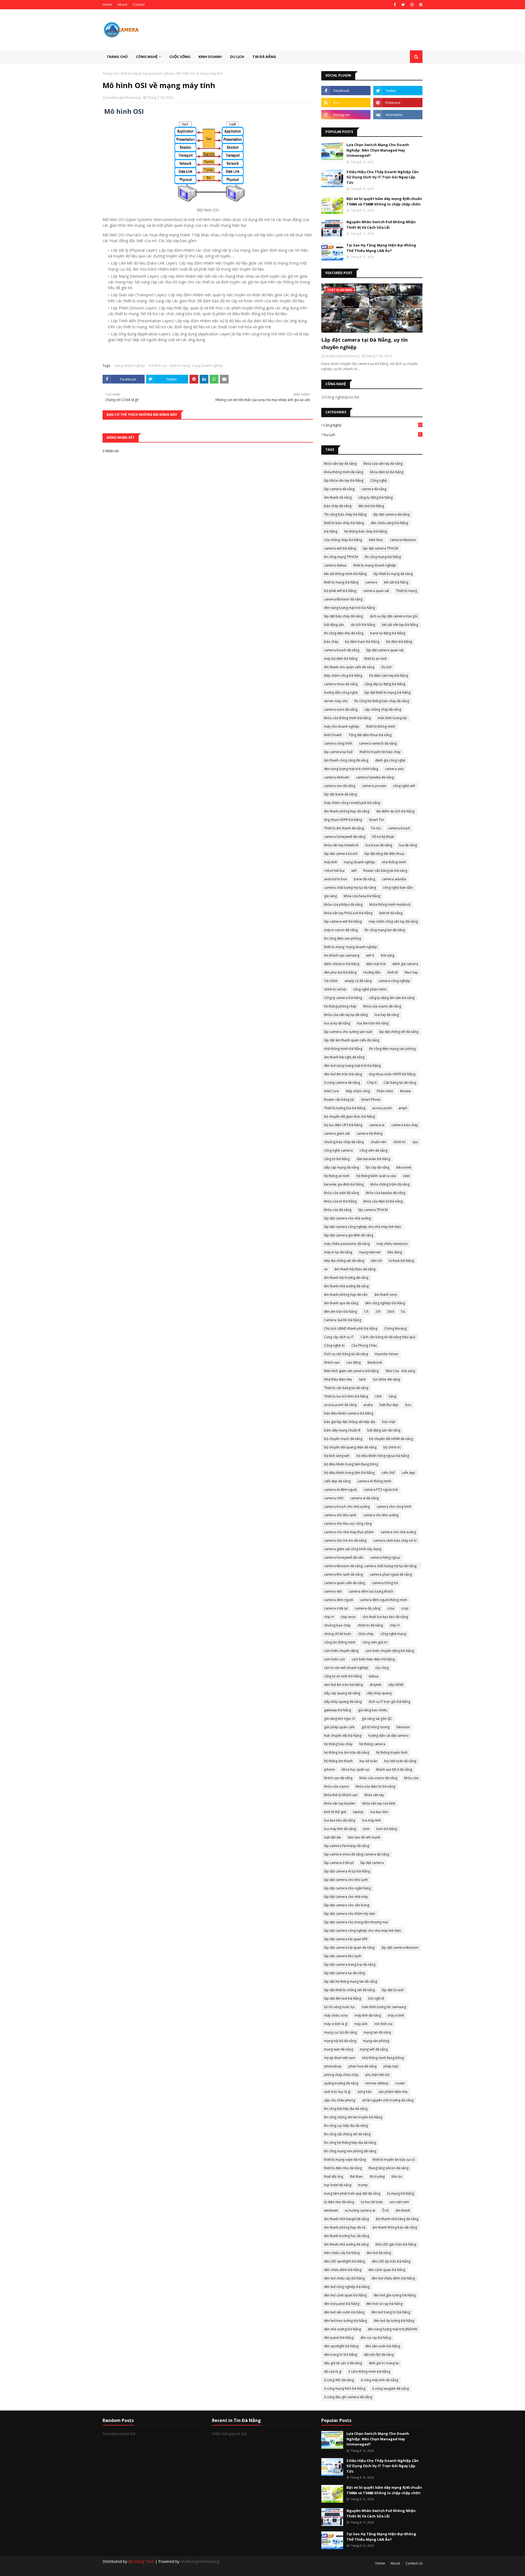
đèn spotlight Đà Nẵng (341, 2346)
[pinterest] (420, 5)
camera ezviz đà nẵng (341, 709)
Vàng (392, 1396)
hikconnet (404, 1167)
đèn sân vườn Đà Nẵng (383, 2346)
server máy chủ (336, 701)
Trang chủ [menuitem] (117, 57)
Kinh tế (393, 972)
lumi (366, 1829)
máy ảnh (361, 2024)
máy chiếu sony (336, 2015)
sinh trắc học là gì (337, 2092)
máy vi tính (396, 2015)
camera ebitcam (337, 777)
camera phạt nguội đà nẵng (391, 1574)
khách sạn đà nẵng (338, 1778)
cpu (415, 1142)
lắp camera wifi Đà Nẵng (343, 921)
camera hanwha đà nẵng (375, 777)
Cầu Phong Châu (364, 1345)
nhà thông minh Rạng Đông (383, 2058)
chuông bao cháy (337, 1625)
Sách (362, 1379)
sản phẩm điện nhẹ (393, 2092)
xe (326, 1269)
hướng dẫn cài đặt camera (388, 1736)
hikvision (403, 1727)
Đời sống (388, 955)
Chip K (372, 1083)
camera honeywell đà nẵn (344, 1557)
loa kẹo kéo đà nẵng (340, 1820)
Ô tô (385, 2210)
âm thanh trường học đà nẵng (347, 2236)
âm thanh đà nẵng (338, 497)
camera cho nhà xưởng (398, 1532)
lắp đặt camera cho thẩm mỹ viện (350, 1914)
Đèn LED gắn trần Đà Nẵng (396, 2244)
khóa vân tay (374, 1795)
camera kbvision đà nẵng (343, 599)
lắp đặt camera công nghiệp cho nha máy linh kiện (363, 1931)
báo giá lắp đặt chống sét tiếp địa (350, 1422)
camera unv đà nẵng (340, 786)
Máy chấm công (358, 1091)
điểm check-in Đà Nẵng (342, 964)
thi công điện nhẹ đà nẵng (344, 633)
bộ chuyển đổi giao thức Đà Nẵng (349, 1116)
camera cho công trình (394, 1507)
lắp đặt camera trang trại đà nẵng (350, 1964)
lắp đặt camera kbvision (400, 1948)
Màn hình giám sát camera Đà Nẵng (351, 1371)
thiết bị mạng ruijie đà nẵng (345, 2160)
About (122, 5)
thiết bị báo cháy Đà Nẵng (344, 523)
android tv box (336, 879)
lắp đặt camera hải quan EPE (346, 1939)
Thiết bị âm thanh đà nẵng (344, 828)
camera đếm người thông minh (383, 1600)
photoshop (333, 2066)
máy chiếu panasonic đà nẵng (347, 1244)
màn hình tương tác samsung (384, 2007)
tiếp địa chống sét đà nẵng (344, 1261)
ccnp (405, 1608)
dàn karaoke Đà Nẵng (373, 1159)
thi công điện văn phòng (342, 938)
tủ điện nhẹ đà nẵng (339, 2202)
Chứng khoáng (395, 1328)
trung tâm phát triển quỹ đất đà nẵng (352, 2193)
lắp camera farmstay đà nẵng (347, 1846)
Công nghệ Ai (334, 1345)
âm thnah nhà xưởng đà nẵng (346, 2244)
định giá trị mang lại (384, 2363)
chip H (329, 1617)
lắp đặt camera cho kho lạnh (346, 1880)
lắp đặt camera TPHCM (380, 548)
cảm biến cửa (334, 1659)
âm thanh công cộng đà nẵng (346, 760)
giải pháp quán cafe (339, 1727)
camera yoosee (374, 786)
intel (406, 1176)
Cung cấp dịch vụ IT (339, 1337)
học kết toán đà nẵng (400, 1761)
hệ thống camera (372, 1744)
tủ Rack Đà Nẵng (401, 1261)
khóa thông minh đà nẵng (344, 472)
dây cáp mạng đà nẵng (342, 1167)
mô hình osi (157, 366)
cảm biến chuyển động (341, 1651)
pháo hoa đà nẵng (362, 2066)
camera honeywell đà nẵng (345, 837)
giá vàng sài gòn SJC (377, 1719)
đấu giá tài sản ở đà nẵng (343, 2363)
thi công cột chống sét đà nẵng (347, 2134)
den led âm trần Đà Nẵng (343, 1685)
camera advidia (394, 879)
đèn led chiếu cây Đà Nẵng (344, 2278)
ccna (391, 1608)
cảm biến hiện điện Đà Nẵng (373, 1659)
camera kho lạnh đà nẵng (343, 1574)
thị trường (377, 2176)
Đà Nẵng (331, 531)
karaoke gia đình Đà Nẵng (344, 1184)
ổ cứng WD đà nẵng (339, 2380)
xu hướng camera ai (360, 2210)
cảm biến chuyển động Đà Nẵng (390, 1651)
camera (371, 582)
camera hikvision (403, 540)
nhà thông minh (394, 862)
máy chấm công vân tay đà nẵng (393, 921)
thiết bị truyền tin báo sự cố (394, 2160)
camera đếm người (339, 1600)
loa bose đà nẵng (379, 845)
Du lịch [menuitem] (237, 57)
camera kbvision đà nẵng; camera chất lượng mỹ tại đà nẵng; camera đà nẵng (371, 1567)
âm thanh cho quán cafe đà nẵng (349, 667)
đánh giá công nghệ (390, 760)
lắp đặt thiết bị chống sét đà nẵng (349, 1990)
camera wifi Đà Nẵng (340, 548)
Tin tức (376, 828)
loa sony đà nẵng (337, 1023)
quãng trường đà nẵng (341, 2083)
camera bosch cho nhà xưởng (347, 1507)
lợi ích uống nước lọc (339, 2007)
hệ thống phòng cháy (340, 1006)
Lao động (354, 1362)
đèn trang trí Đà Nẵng (341, 2355)
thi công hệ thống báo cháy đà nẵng (382, 701)
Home (107, 5)
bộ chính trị (392, 1447)
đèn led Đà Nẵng (371, 506)
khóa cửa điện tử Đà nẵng (383, 1201)
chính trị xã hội (335, 989)
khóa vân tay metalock (341, 845)
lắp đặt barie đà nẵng (340, 794)
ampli (403, 1108)
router (400, 2083)
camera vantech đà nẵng (378, 743)
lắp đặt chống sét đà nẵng (399, 1032)
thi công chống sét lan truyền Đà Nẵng (353, 2117)
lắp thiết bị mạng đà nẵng (393, 574)
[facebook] (395, 5)
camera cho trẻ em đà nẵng (345, 1540)
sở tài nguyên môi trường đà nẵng (388, 2100)
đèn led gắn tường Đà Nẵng (395, 2295)
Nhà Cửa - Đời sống (400, 1371)
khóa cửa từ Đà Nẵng (340, 1201)
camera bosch (399, 828)
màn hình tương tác (392, 718)
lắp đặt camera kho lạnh (343, 1956)
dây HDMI (396, 1685)
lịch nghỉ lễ (376, 1998)
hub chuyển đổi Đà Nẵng (343, 1736)
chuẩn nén (378, 1142)
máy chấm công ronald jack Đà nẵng (352, 803)
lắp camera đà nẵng (339, 489)
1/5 (366, 1312)
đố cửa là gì (333, 2372)
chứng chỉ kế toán (338, 1634)
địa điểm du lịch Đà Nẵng (395, 811)
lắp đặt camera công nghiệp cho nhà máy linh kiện (363, 1227)
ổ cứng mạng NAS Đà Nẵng (345, 2388)
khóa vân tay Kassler (340, 1803)
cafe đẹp (408, 1473)
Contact (139, 5)
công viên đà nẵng (374, 1150)
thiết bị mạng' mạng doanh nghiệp (147, 73)
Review (405, 1091)
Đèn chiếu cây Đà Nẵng (342, 2253)
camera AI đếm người (340, 1490)
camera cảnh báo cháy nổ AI (395, 1540)
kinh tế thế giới (335, 1812)
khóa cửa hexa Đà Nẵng (362, 896)
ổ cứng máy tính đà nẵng (379, 2380)
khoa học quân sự (355, 1769)
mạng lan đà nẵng (377, 2032)
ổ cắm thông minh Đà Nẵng (369, 2372)
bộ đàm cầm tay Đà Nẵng (389, 676)
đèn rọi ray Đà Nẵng (376, 2338)
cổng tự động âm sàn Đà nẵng (392, 998)
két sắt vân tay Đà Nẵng (400, 625)
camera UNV (334, 1498)
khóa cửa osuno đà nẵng (382, 1006)
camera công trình (338, 743)
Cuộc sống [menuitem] (180, 57)
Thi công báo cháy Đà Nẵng (345, 514)
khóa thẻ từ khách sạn (341, 1795)
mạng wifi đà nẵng (374, 2049)
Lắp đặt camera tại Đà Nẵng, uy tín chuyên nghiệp (364, 343)
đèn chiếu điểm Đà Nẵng (343, 2270)
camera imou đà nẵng (341, 684)
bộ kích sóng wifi (337, 1456)
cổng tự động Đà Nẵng (376, 497)
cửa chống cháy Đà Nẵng (343, 540)
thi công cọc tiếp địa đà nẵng (346, 2126)
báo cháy (331, 642)
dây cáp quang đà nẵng (342, 1693)
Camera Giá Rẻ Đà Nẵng (343, 1320)
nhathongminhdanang (123, 98)
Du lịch (372, 435)
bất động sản (334, 625)
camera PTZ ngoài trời (381, 1490)
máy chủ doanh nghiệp (342, 726)
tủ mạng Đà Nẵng (401, 2193)
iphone (329, 1769)
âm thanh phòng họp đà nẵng (347, 811)
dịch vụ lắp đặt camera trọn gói (394, 616)
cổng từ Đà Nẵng (337, 1159)
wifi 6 (370, 955)
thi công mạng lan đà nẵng (385, 930)
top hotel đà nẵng (338, 2185)
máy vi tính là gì (336, 2024)
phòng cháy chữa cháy (341, 2075)
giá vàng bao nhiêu (373, 1710)
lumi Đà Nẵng (387, 1829)
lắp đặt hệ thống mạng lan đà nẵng (351, 1981)
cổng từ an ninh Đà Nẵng (343, 1676)
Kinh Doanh (333, 735)
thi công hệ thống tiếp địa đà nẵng (350, 2143)
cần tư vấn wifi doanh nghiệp (346, 1668)
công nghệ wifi (404, 786)
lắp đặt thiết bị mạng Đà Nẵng (387, 692)
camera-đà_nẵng (367, 1608)
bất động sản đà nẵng (384, 1430)
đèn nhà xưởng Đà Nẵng (342, 2329)
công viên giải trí (375, 1642)
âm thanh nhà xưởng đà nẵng (346, 1286)
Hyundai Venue (387, 1354)
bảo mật (389, 1422)
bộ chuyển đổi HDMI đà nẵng (391, 1439)
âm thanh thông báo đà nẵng (395, 2227)
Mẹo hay (411, 972)
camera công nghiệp (394, 981)
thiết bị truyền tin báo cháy (380, 752)
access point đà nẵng (340, 1405)
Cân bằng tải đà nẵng (400, 1083)
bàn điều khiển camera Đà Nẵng (349, 1413)
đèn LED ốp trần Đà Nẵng (391, 2261)
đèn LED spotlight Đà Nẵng (345, 2261)
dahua (374, 1676)
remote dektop (377, 2083)
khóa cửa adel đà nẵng (342, 1193)
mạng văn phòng (376, 2041)
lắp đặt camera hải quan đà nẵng (349, 1948)
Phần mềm (385, 1091)
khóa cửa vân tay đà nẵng (383, 464)
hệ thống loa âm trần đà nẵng (347, 1752)
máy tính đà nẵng (368, 2015)
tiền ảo (397, 2176)
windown (331, 2210)
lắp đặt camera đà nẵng (391, 514)
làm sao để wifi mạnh (364, 1837)
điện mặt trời (376, 964)
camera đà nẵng (374, 489)
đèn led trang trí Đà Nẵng (391, 2312)
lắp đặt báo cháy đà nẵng (343, 616)
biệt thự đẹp (389, 1405)
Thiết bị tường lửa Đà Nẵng (345, 1108)
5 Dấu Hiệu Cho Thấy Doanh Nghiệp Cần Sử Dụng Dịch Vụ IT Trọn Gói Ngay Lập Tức (383, 177)
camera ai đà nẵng (364, 1498)
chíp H (395, 1625)
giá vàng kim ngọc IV (339, 1719)
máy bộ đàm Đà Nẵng (341, 659)
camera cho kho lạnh (340, 1515)
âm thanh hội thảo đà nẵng (355, 1269)
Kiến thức (376, 540)
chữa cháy (366, 1634)
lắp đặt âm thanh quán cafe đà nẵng (352, 1040)
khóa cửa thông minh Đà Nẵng (347, 718)
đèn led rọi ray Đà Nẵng (384, 2304)
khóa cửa (411, 1778)
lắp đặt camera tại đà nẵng (345, 1973)
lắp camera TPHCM (373, 1210)
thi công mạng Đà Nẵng (383, 557)
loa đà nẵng (408, 845)
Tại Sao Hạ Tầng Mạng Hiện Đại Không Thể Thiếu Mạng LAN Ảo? (381, 248)
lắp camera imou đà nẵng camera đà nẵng (357, 1854)
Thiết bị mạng (406, 591)
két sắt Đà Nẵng (396, 582)
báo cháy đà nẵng (338, 506)
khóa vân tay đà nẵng (340, 464)
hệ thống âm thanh (338, 1761)
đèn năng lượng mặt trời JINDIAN (393, 2329)
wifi (354, 871)
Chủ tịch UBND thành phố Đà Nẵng (351, 1328)
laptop (358, 1812)
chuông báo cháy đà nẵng (344, 1142)
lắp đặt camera (372, 1863)
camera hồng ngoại (385, 1557)
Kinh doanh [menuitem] (210, 57)
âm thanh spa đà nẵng (341, 1303)
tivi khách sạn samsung (342, 955)
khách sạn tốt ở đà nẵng (394, 1769)
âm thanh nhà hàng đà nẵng (397, 2219)
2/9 (378, 1312)
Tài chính (331, 981)
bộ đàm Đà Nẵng (399, 642)
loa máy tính (371, 1820)
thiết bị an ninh (376, 659)
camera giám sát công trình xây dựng (353, 1549)
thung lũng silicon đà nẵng (389, 2168)
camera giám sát (337, 1133)
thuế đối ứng (334, 2176)
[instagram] (412, 5)
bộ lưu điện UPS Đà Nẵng (343, 1125)
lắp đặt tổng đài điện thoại (384, 854)
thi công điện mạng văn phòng (392, 1049)
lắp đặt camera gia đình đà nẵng (349, 1235)
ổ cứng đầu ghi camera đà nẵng (348, 2397)
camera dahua (335, 565)
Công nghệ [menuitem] (147, 57)
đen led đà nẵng (379, 2253)
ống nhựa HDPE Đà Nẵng (343, 820)
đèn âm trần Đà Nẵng (340, 1312)
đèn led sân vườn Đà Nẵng (344, 2312)
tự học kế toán (372, 2202)
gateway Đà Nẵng (338, 1710)
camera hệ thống (370, 1133)
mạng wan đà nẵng (339, 2049)
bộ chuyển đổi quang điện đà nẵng (350, 1447)
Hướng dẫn (372, 972)
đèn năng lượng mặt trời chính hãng (351, 769)
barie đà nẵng (364, 879)
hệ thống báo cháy (338, 1744)
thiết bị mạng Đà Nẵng (341, 582)
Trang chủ (110, 73)
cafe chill (388, 1473)
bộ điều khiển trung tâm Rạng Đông (351, 1464)
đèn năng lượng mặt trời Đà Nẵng (349, 608)
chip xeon (348, 1617)
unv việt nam (399, 2202)
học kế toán (368, 1761)
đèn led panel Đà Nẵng (342, 2304)
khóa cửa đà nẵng (338, 1210)
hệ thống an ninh (337, 1176)
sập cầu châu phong (340, 2100)
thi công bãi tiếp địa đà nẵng (346, 2109)
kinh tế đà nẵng (391, 913)
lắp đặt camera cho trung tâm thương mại (356, 1922)
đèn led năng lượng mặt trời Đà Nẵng (352, 1066)
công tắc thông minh (340, 1642)
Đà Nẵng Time (141, 2561)
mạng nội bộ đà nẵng (340, 2041)
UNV (378, 1396)
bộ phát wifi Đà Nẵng (340, 591)
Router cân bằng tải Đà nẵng (385, 871)
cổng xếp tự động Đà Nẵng (385, 684)
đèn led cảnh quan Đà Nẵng (345, 2295)
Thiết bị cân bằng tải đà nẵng (346, 1388)
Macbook (375, 1362)
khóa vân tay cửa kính (379, 1803)
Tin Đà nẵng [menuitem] (264, 57)
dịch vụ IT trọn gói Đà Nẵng (389, 1702)
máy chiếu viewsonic (392, 1244)
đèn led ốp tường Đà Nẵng (394, 2321)
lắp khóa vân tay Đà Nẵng (344, 480)
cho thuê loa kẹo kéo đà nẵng (385, 1617)
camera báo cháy (405, 1125)
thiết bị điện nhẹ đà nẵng (343, 2168)
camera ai (377, 1125)
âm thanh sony (386, 1295)
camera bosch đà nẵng (342, 650)
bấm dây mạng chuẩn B (342, 1430)
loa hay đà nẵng (387, 1015)
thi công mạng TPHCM (341, 557)
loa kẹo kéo (379, 1812)
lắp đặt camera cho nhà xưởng (347, 1218)
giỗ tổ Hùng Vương (376, 1727)
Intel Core (332, 1091)
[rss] (346, 103)
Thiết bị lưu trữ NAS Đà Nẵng (346, 1396)
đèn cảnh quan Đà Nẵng (387, 2270)
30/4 (391, 1312)
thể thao (356, 2176)
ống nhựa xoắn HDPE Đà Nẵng (392, 1074)
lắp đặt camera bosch (341, 854)
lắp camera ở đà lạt (339, 1863)
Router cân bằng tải (339, 1100)
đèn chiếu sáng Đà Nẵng (389, 523)
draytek (376, 1685)
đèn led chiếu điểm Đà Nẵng (393, 2278)
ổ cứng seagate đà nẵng (390, 2388)
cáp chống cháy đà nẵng (383, 709)
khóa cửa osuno (336, 1786)
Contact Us (414, 2563)
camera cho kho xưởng (381, 1515)
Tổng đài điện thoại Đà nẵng (370, 735)
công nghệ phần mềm (370, 989)
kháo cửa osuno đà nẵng (378, 1778)
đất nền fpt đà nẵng (379, 2355)
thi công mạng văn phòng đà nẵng (350, 2151)
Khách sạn (332, 1362)
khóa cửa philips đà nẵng (343, 904)
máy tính (331, 862)
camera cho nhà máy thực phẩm (349, 1532)
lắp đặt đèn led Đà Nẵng (343, 1998)
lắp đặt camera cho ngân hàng (347, 1888)
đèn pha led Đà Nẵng (340, 972)
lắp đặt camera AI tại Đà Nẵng (347, 1871)
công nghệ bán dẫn (398, 888)
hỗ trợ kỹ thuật (383, 837)
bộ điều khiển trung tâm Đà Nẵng (349, 1473)
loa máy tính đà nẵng (340, 1829)
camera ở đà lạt (336, 1608)
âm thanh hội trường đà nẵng (346, 1278)
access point (382, 1108)
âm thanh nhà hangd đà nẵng (346, 2219)
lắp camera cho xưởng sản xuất (348, 1032)
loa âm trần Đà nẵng (373, 1023)
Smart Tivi (376, 820)
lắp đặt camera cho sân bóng (347, 1905)
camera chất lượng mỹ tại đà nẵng (350, 888)
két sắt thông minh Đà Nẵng (345, 574)
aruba (368, 1405)
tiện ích (377, 1261)
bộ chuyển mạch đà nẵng (343, 1439)
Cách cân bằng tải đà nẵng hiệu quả (388, 1337)
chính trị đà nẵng (370, 1625)
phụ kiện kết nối (377, 2075)
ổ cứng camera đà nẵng (342, 1083)
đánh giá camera (405, 964)
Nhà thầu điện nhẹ (338, 1379)
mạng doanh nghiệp (130, 366)
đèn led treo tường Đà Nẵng (345, 2321)
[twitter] (403, 5)
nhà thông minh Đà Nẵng (343, 1049)
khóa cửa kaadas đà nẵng (386, 1193)
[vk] (398, 115)
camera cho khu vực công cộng (348, 1524)
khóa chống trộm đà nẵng (390, 1184)
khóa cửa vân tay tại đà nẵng (346, 1015)
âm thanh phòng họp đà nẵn (346, 1295)
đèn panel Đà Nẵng (339, 2338)
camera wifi (333, 1591)
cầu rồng (382, 1668)
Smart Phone (371, 1100)
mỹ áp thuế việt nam (340, 2058)
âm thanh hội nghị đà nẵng (344, 1057)
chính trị (399, 1142)
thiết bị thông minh (381, 726)
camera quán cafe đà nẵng (345, 1583)
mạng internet (370, 1252)
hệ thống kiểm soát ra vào (376, 1176)
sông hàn (364, 2092)
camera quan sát (376, 591)
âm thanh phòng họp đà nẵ (345, 2227)
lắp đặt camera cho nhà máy (346, 1897)
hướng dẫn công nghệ (341, 692)
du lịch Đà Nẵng (363, 625)
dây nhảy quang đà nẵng (343, 1702)
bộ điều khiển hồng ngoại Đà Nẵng (383, 1456)
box (408, 1405)
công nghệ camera (338, 1150)
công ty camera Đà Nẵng (343, 998)
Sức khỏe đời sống (386, 1379)
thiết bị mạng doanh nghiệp (375, 565)
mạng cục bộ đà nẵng (340, 2032)
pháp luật (391, 2066)
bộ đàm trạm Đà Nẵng (362, 642)
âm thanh (403, 2210)
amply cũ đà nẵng (358, 981)
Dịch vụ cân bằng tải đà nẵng (346, 1354)
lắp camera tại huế (338, 752)
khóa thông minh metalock (390, 904)
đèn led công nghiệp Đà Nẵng (347, 2287)
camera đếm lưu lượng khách (371, 1591)
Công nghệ (373, 425)
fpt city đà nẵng (378, 1167)
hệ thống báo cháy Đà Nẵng (366, 531)
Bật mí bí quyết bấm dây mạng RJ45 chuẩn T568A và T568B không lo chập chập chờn (384, 201)
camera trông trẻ (385, 1583)
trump (363, 2185)
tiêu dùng (395, 1252)
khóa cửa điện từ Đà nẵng (375, 1786)
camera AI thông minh (374, 1481)
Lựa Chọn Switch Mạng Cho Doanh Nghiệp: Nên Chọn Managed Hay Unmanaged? (378, 150)
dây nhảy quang (379, 1693)
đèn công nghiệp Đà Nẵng (385, 1303)
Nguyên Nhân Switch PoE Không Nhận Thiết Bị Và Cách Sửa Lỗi (381, 225)
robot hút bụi (334, 871)
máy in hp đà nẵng (338, 1252)
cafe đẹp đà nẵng (337, 1481)
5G (403, 1312)
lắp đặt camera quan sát (385, 650)
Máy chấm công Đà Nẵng (343, 676)
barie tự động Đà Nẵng (388, 633)
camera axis (394, 769)
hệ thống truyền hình (392, 1752)
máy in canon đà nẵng (341, 930)
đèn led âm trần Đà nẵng (343, 1074)
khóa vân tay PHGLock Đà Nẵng (348, 913)
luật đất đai (332, 1837)
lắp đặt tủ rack (393, 1990)
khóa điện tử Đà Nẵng (387, 472)
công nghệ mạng (393, 1634)
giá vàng (330, 896)
